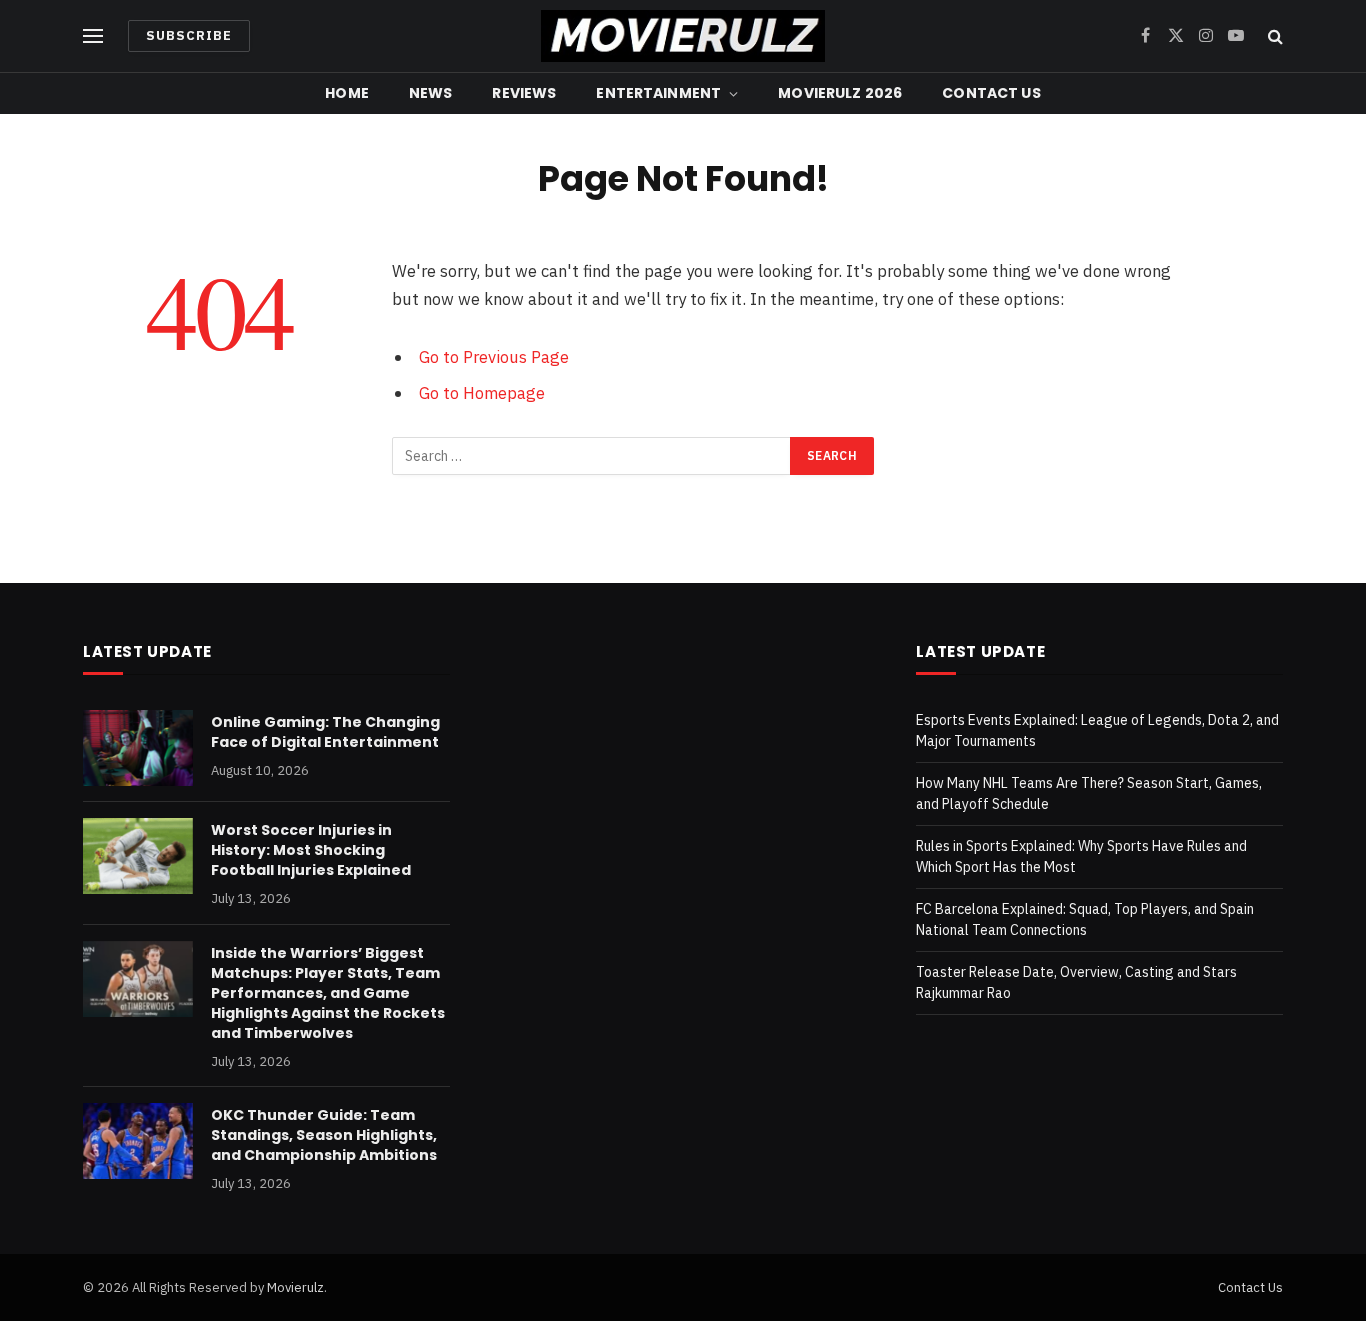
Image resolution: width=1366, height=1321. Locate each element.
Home (347, 93)
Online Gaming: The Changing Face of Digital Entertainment (325, 732)
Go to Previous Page (494, 357)
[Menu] (93, 36)
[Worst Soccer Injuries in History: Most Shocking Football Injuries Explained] (138, 856)
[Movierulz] (683, 36)
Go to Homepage (482, 393)
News (431, 93)
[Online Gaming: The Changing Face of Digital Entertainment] (138, 748)
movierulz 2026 (840, 93)
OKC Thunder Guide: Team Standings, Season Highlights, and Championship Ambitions (324, 1135)
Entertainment (658, 93)
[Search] (1273, 36)
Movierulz (295, 1287)
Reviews (524, 93)
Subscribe (189, 35)
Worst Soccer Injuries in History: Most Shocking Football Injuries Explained (311, 850)
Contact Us (991, 93)
